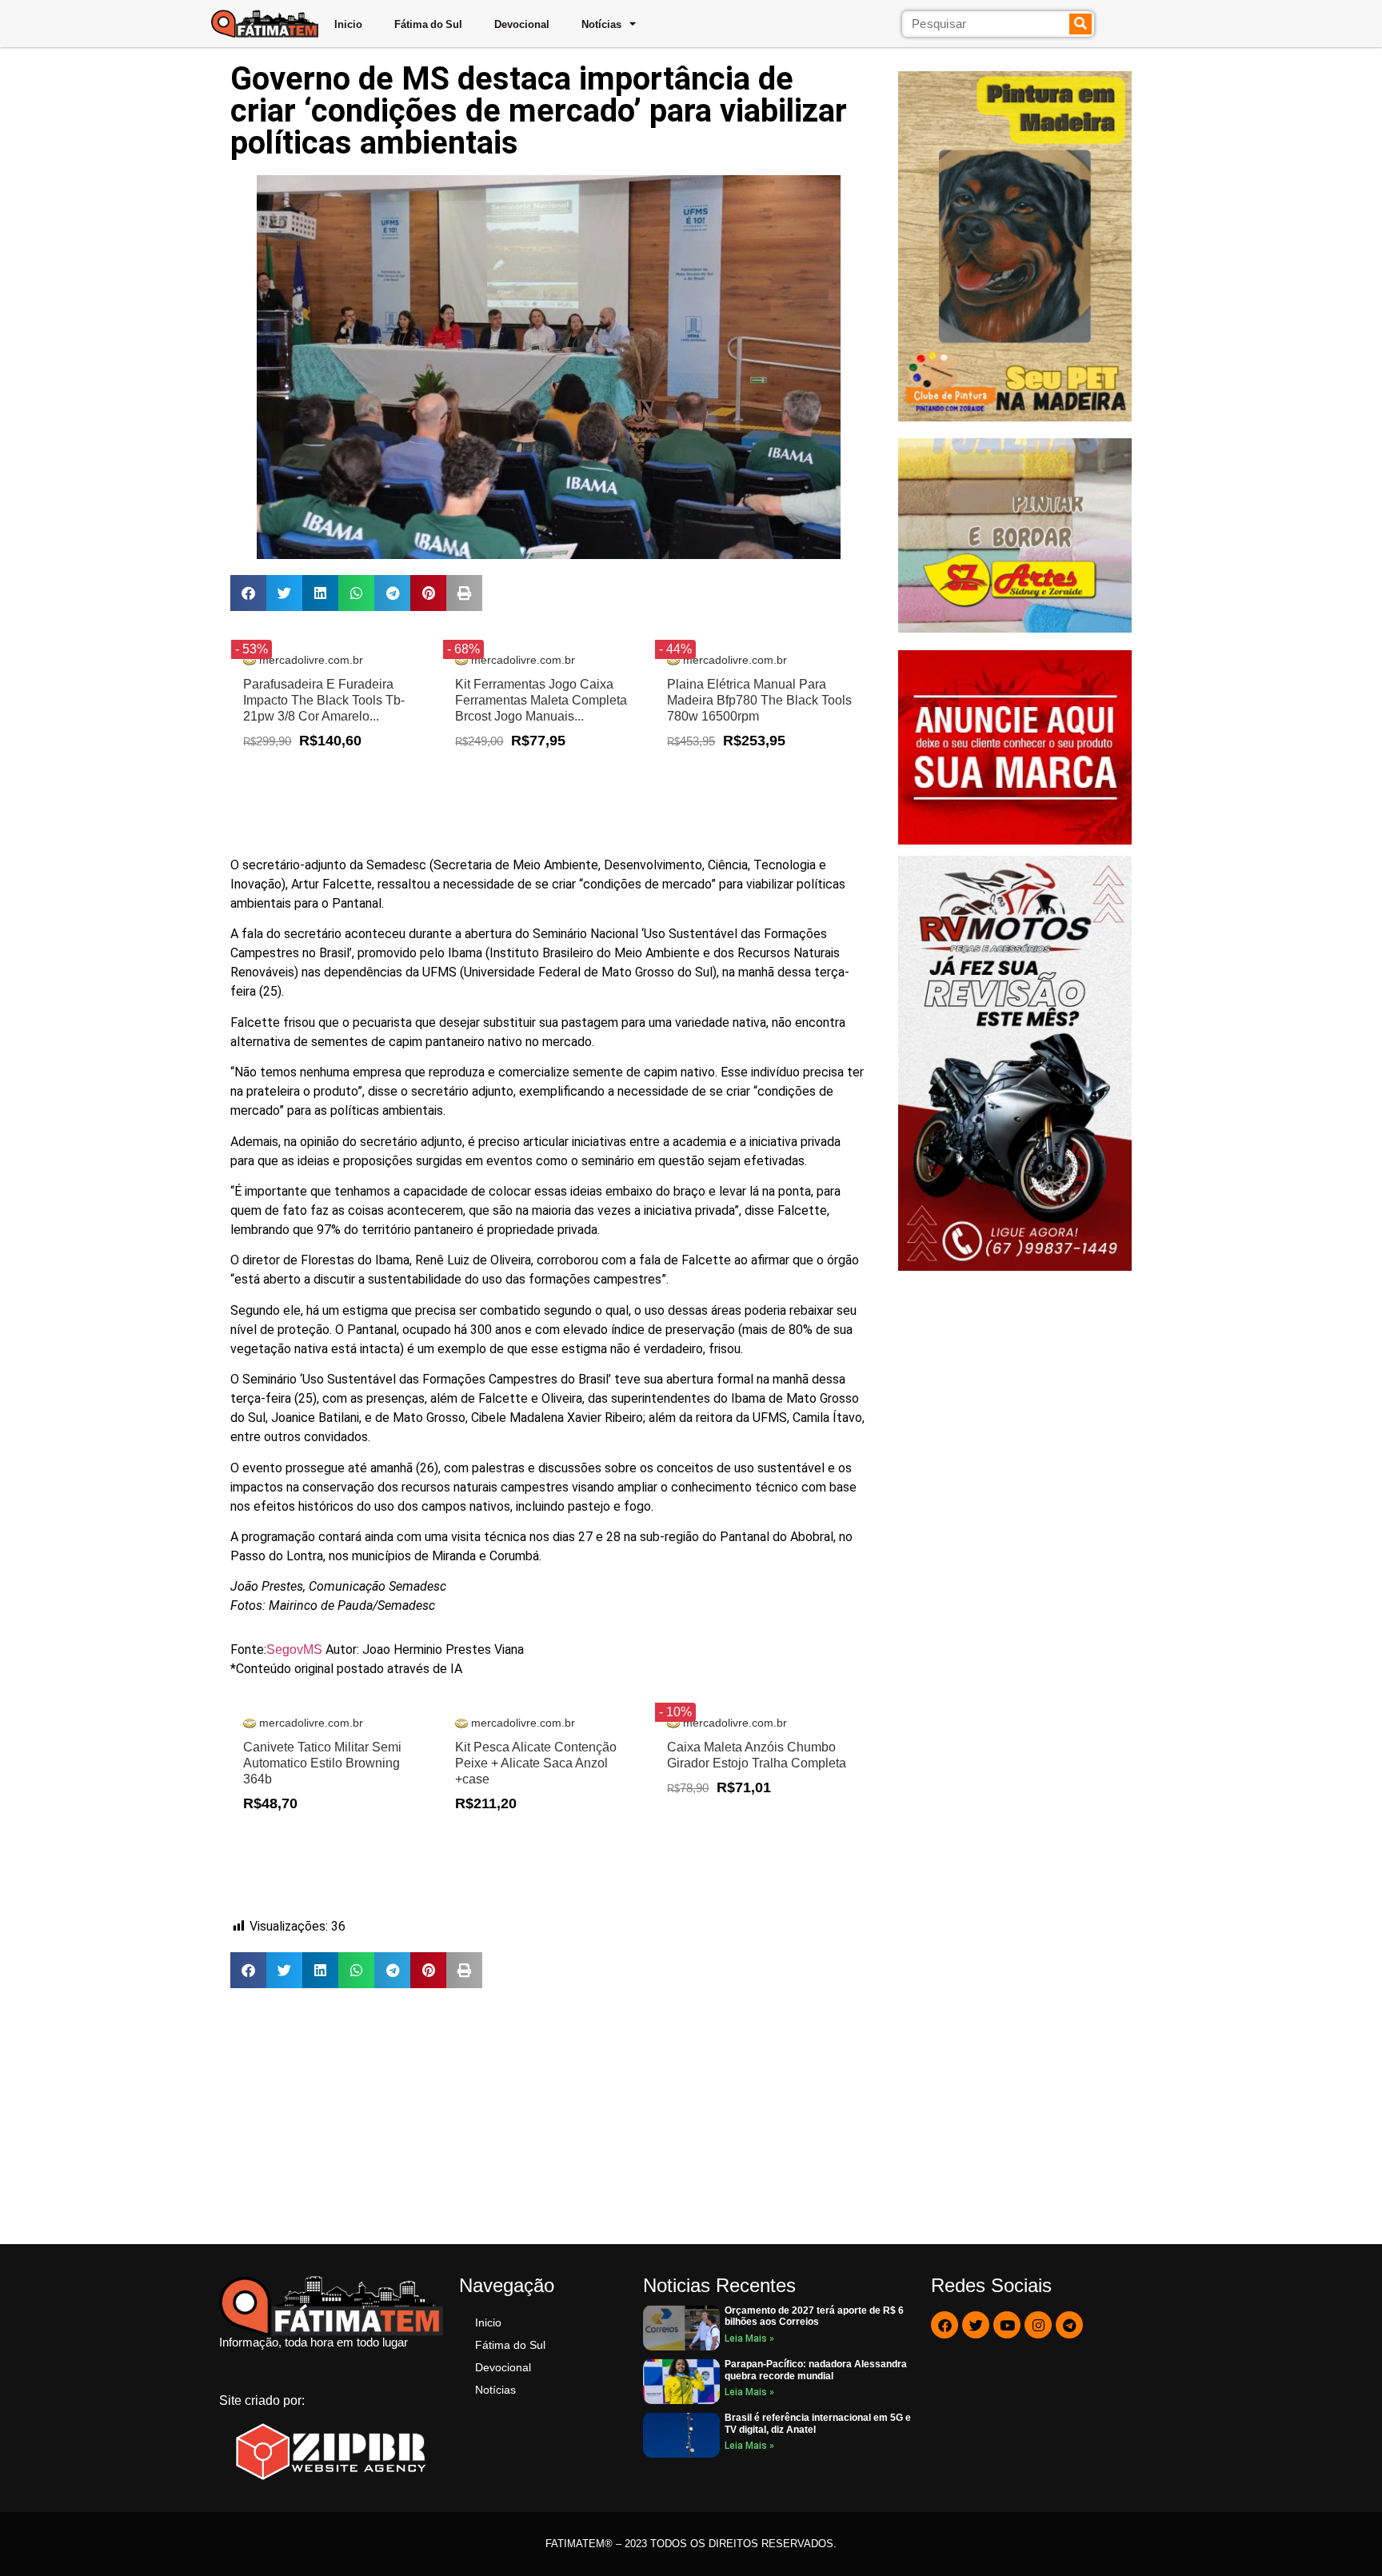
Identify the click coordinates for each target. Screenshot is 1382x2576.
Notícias (601, 24)
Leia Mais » (749, 2338)
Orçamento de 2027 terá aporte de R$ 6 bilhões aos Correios (814, 2316)
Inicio (348, 24)
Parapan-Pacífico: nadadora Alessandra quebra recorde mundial (816, 2370)
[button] (248, 593)
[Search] (1081, 24)
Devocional (522, 24)
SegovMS (296, 1649)
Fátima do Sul (428, 24)
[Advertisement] (548, 2116)
